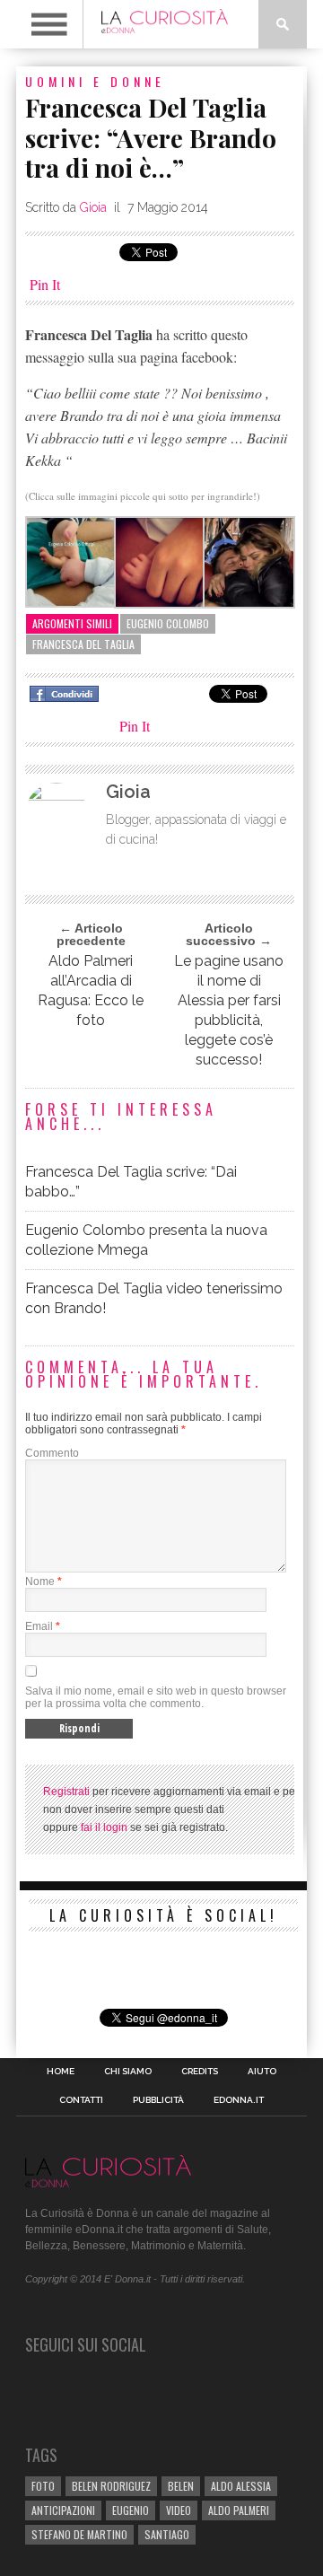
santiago (167, 2534)
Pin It (45, 284)
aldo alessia (241, 2486)
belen (181, 2486)
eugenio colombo (168, 623)
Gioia (93, 207)
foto (43, 2486)
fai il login (104, 1827)
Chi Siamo (128, 2072)
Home (61, 2072)
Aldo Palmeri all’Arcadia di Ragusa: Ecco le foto (91, 990)
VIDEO (179, 2510)
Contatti (81, 2100)
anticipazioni (63, 2510)
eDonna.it (239, 2100)
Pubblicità (158, 2100)
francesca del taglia (83, 644)
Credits (200, 2072)
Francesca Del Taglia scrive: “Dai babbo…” (131, 1182)
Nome (40, 1582)
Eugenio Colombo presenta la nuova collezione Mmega (146, 1240)
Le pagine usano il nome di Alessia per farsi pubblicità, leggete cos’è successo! (229, 1010)
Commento (52, 1453)
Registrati (66, 1792)
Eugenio (131, 2510)
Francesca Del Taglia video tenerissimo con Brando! (154, 1298)
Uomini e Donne (95, 81)
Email (39, 1626)
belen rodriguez (111, 2486)
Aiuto (262, 2072)
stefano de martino (79, 2534)
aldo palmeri (239, 2510)
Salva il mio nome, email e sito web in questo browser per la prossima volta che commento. (156, 1697)
